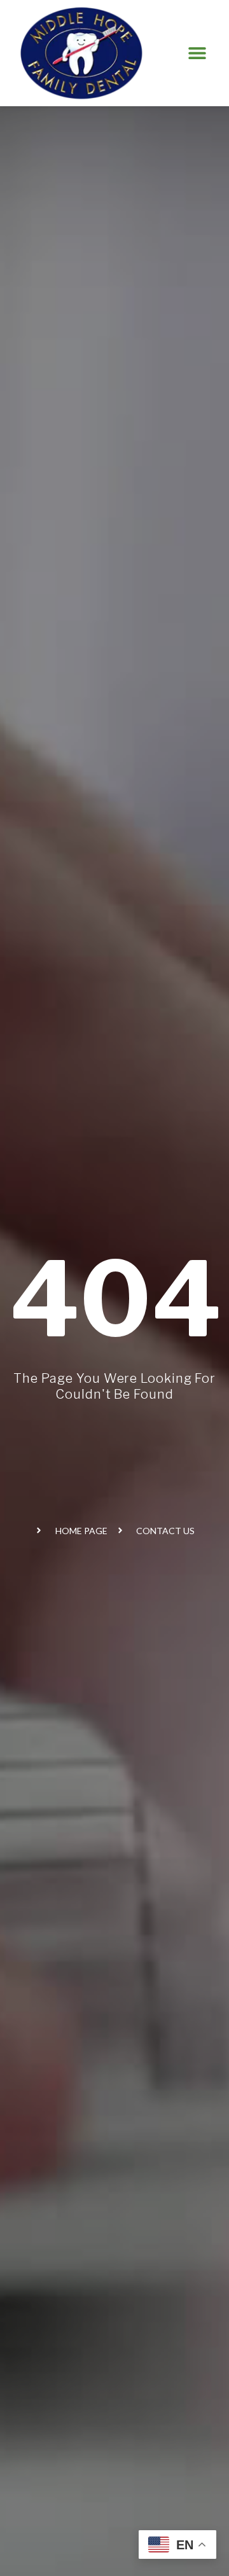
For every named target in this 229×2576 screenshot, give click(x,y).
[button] (198, 53)
